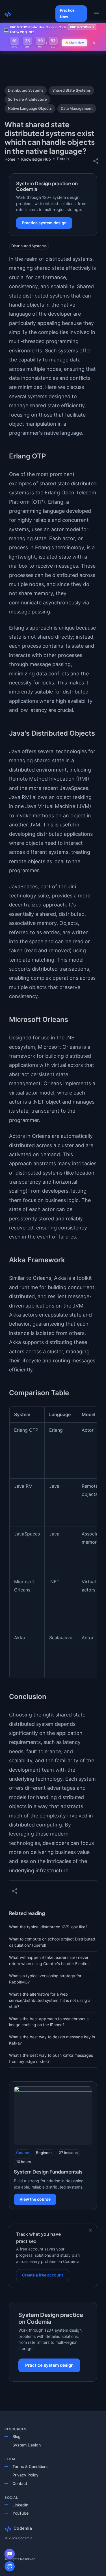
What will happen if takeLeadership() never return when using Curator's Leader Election (49, 1960)
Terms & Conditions (31, 2466)
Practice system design (44, 223)
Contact (20, 2483)
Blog (17, 2436)
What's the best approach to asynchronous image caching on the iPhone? (49, 2022)
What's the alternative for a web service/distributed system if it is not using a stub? (50, 2000)
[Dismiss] (90, 2230)
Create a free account (43, 2275)
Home (10, 159)
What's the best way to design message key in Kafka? (52, 2040)
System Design (27, 2445)
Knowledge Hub (36, 159)
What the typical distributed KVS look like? (48, 1927)
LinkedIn (20, 2505)
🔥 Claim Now (74, 42)
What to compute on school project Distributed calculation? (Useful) (52, 1942)
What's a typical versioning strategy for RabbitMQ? (45, 1979)
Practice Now (67, 13)
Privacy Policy (25, 2475)
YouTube (20, 2513)
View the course (35, 2199)
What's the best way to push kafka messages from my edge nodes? (51, 2058)
